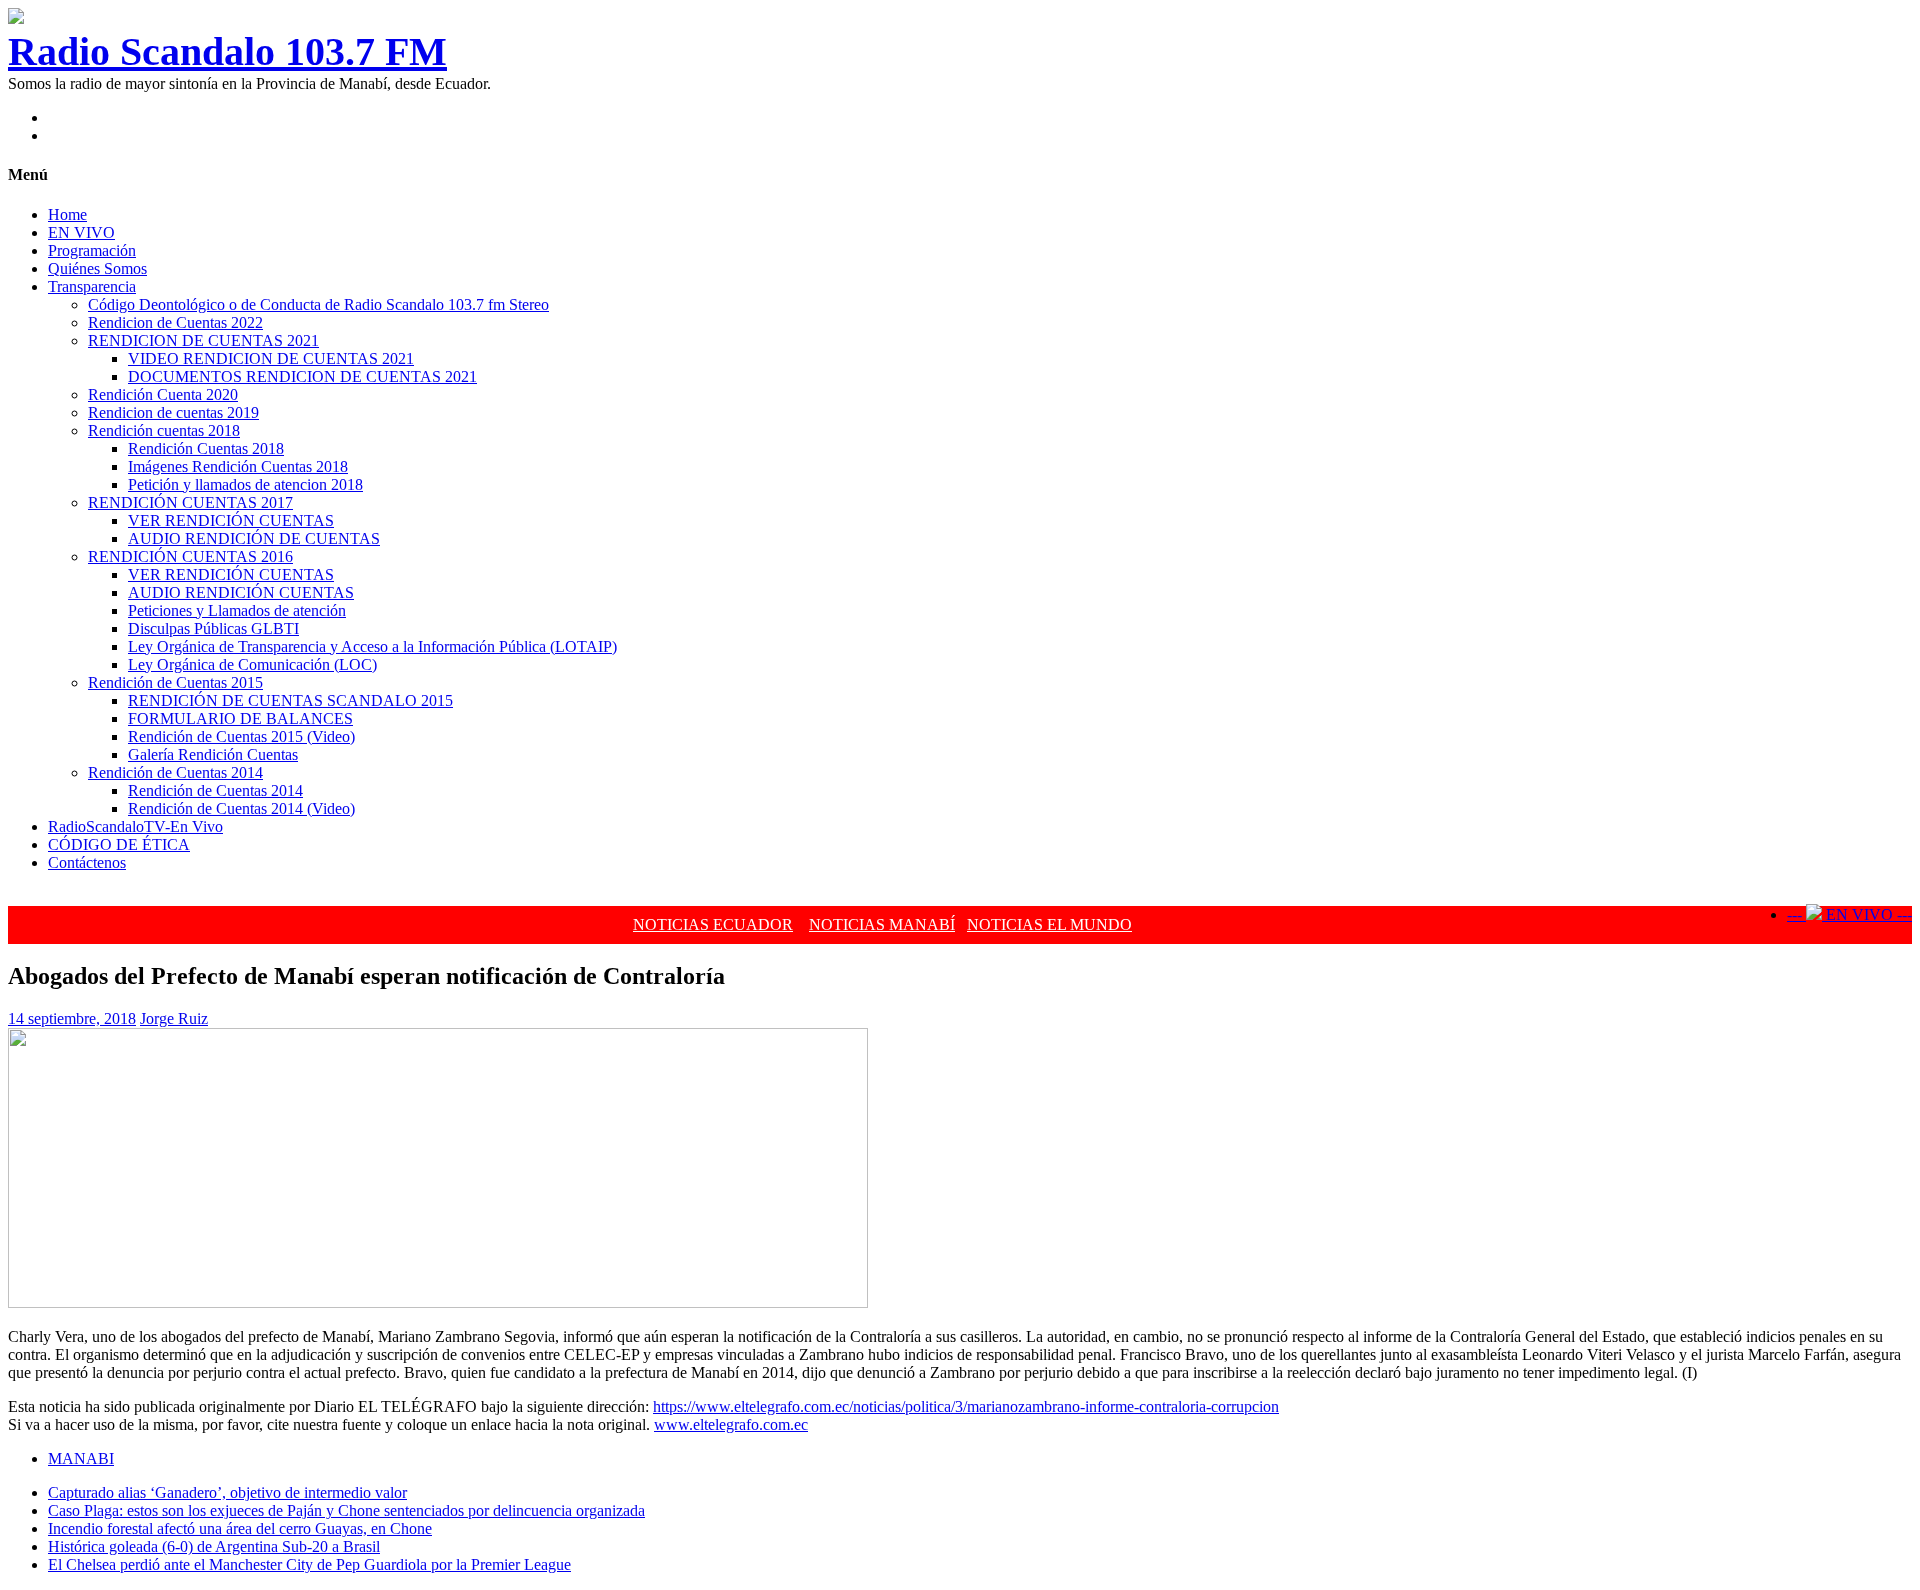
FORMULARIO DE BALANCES (240, 718)
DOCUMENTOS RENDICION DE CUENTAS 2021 (302, 376)
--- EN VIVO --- (1849, 914)
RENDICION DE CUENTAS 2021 (203, 340)
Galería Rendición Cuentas (213, 754)
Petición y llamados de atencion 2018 (245, 484)
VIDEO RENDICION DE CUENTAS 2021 (271, 358)
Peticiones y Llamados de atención (237, 610)
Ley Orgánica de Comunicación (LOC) (252, 664)
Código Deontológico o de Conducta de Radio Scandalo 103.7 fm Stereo (318, 304)
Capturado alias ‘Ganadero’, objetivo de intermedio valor (227, 1492)
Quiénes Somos (97, 268)
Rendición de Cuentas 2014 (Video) (241, 808)
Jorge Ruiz (174, 1018)
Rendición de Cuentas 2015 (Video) (241, 736)
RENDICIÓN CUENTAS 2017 (190, 502)
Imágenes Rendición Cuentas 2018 (238, 466)
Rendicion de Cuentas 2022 (175, 322)
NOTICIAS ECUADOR (713, 924)
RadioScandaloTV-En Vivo (135, 826)
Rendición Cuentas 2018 (206, 448)
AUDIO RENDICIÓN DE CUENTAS (254, 538)
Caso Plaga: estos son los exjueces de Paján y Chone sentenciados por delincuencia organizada (346, 1510)
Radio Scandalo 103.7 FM (227, 51)
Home (67, 214)
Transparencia (92, 286)
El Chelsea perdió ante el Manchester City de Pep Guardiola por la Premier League (309, 1564)
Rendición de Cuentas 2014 (175, 772)
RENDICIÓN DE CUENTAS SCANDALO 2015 (290, 700)
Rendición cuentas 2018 (164, 430)
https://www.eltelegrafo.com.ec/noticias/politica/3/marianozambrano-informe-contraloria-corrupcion (966, 1406)
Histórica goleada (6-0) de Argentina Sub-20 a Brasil (214, 1546)
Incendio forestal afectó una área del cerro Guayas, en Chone (240, 1528)
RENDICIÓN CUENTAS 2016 (190, 556)
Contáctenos (87, 862)
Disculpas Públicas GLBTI (213, 628)
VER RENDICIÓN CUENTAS (231, 520)
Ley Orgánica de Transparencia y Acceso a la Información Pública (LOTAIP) (372, 646)
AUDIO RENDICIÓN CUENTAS (241, 592)
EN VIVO (81, 232)
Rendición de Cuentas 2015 (175, 682)
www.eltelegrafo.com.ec (731, 1424)
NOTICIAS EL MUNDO (1049, 924)
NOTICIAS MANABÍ (882, 924)
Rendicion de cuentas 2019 (173, 412)
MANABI (81, 1458)
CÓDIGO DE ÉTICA (119, 844)
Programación (92, 250)
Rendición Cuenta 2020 (163, 394)
